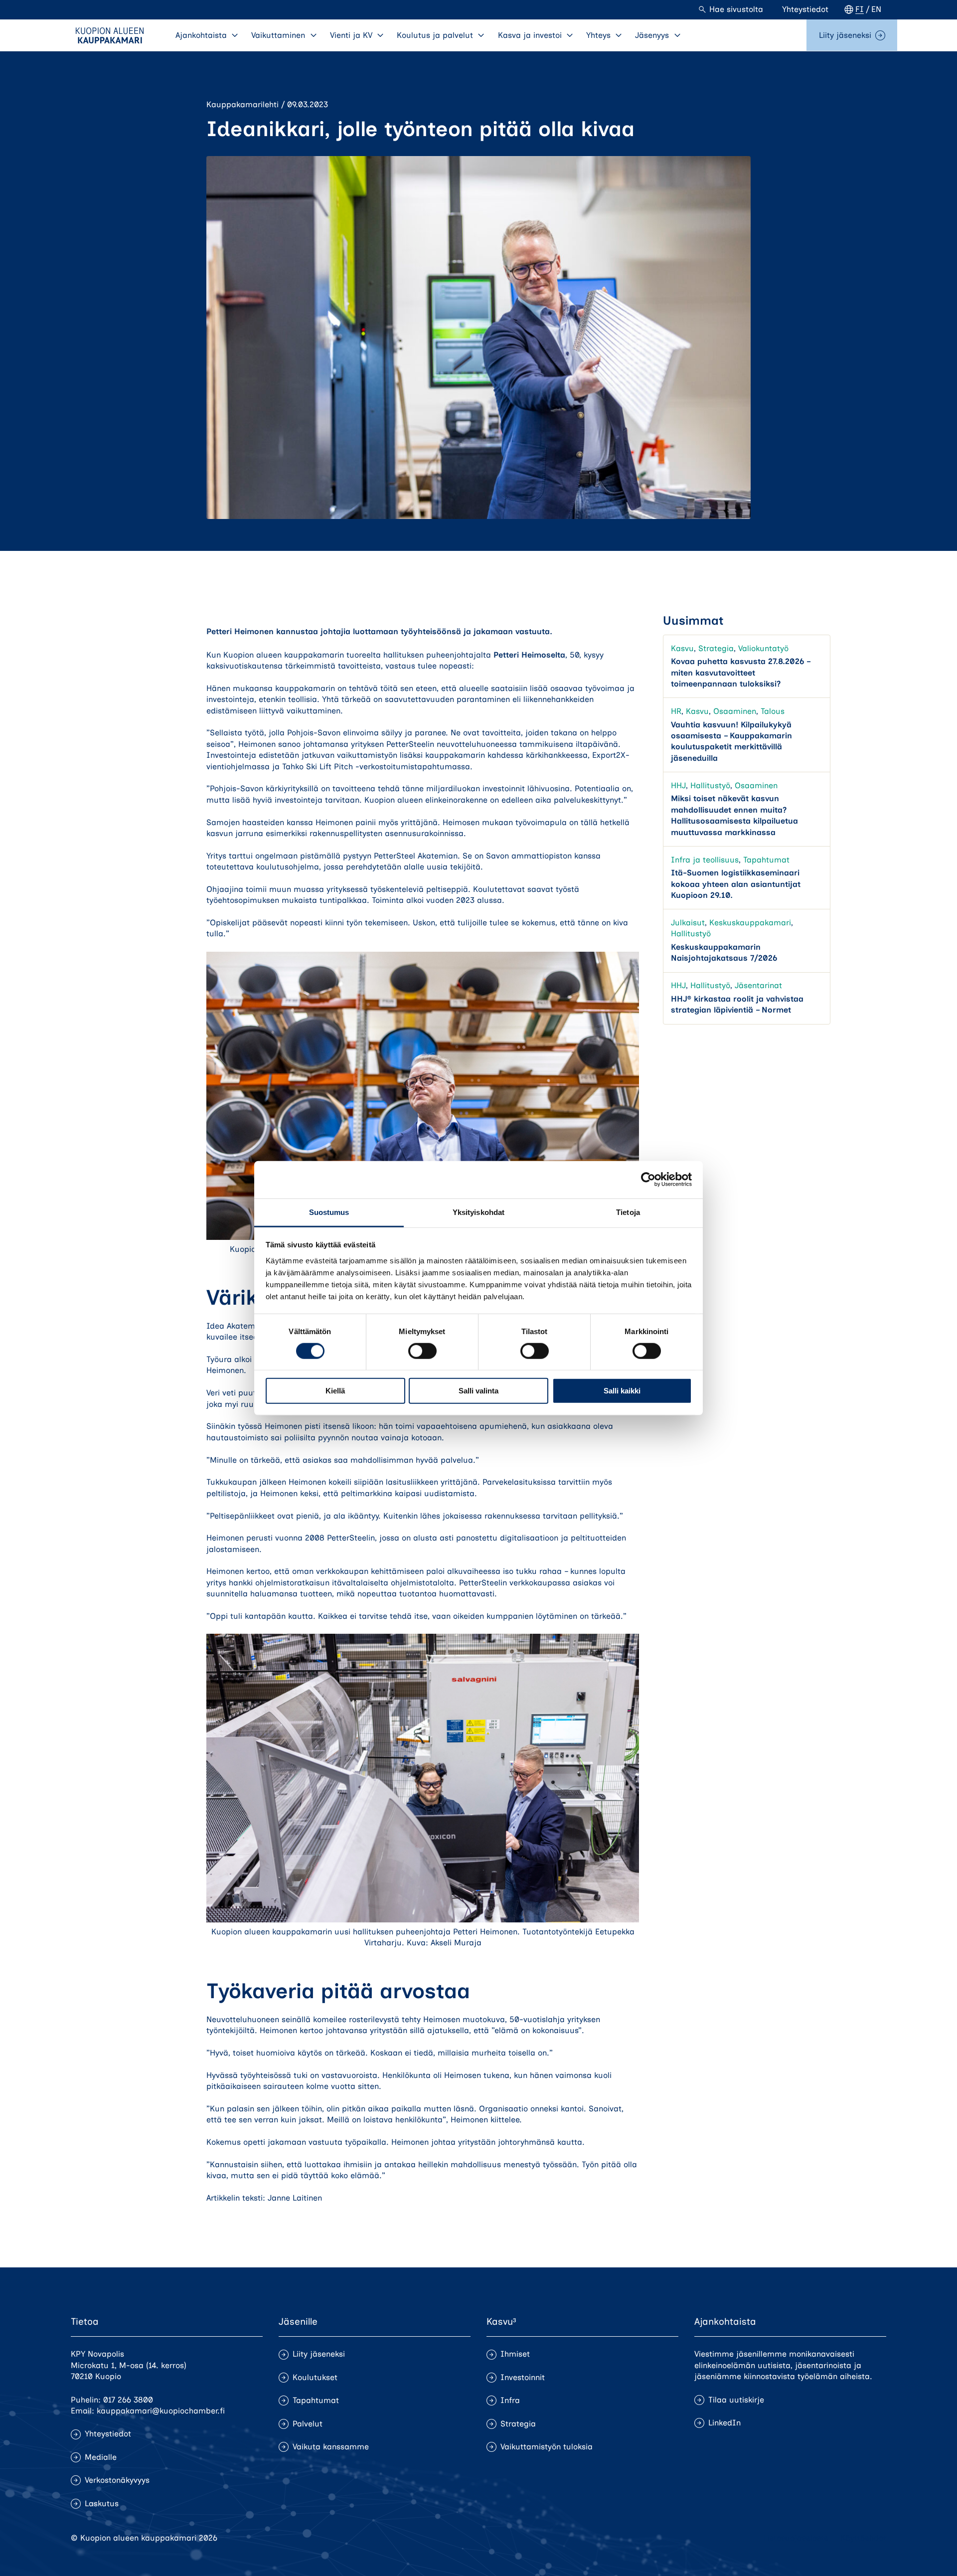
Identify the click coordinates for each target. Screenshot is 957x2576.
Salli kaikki (622, 1391)
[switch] (422, 1351)
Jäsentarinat (758, 986)
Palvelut (308, 2424)
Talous (773, 712)
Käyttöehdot (863, 2538)
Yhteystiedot (805, 9)
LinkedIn (724, 2423)
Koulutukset (315, 2377)
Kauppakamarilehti (242, 104)
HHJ (678, 785)
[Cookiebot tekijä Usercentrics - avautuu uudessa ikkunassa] (648, 1180)
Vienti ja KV (351, 35)
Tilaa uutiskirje (736, 2400)
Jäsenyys (652, 35)
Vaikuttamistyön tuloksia (547, 2447)
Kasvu (682, 648)
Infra (510, 2400)
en (876, 9)
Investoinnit (523, 2377)
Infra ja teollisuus (705, 860)
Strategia (716, 648)
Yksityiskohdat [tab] (478, 1212)
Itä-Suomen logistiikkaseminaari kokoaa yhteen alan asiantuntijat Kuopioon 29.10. (736, 884)
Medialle (101, 2457)
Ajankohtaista (201, 35)
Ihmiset (515, 2354)
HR (676, 712)
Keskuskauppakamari (750, 923)
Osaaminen (735, 712)
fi (860, 9)
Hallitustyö (710, 785)
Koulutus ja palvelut (435, 35)
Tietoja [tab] (628, 1212)
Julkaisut (688, 923)
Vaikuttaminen (278, 35)
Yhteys (598, 35)
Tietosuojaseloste (796, 2538)
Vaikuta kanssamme (331, 2447)
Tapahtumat (766, 860)
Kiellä (335, 1391)
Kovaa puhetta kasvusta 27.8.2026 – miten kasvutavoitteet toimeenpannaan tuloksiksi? (740, 673)
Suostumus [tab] (329, 1212)
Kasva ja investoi (530, 35)
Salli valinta (478, 1391)
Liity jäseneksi (845, 35)
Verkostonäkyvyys (117, 2480)
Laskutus (102, 2503)
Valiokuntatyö (763, 648)
